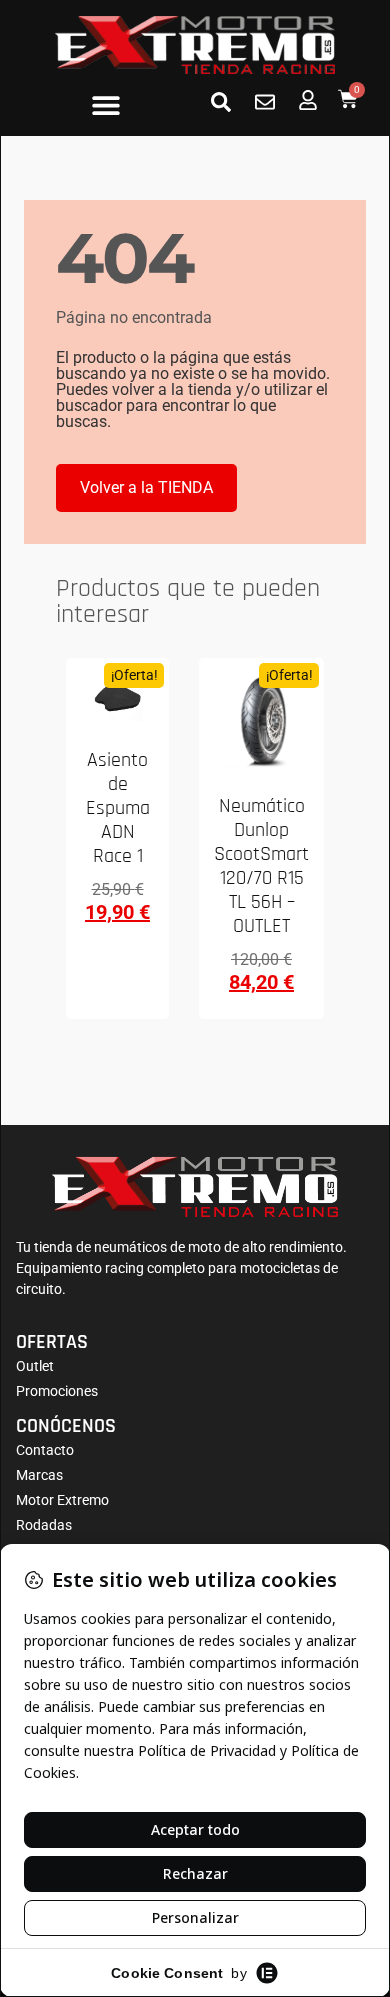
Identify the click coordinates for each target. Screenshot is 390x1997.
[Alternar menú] (106, 105)
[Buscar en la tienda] (221, 102)
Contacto (45, 1450)
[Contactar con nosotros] (265, 102)
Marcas (39, 1475)
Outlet (35, 1366)
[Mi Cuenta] (308, 100)
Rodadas (44, 1525)
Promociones (57, 1391)
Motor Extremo (62, 1500)
